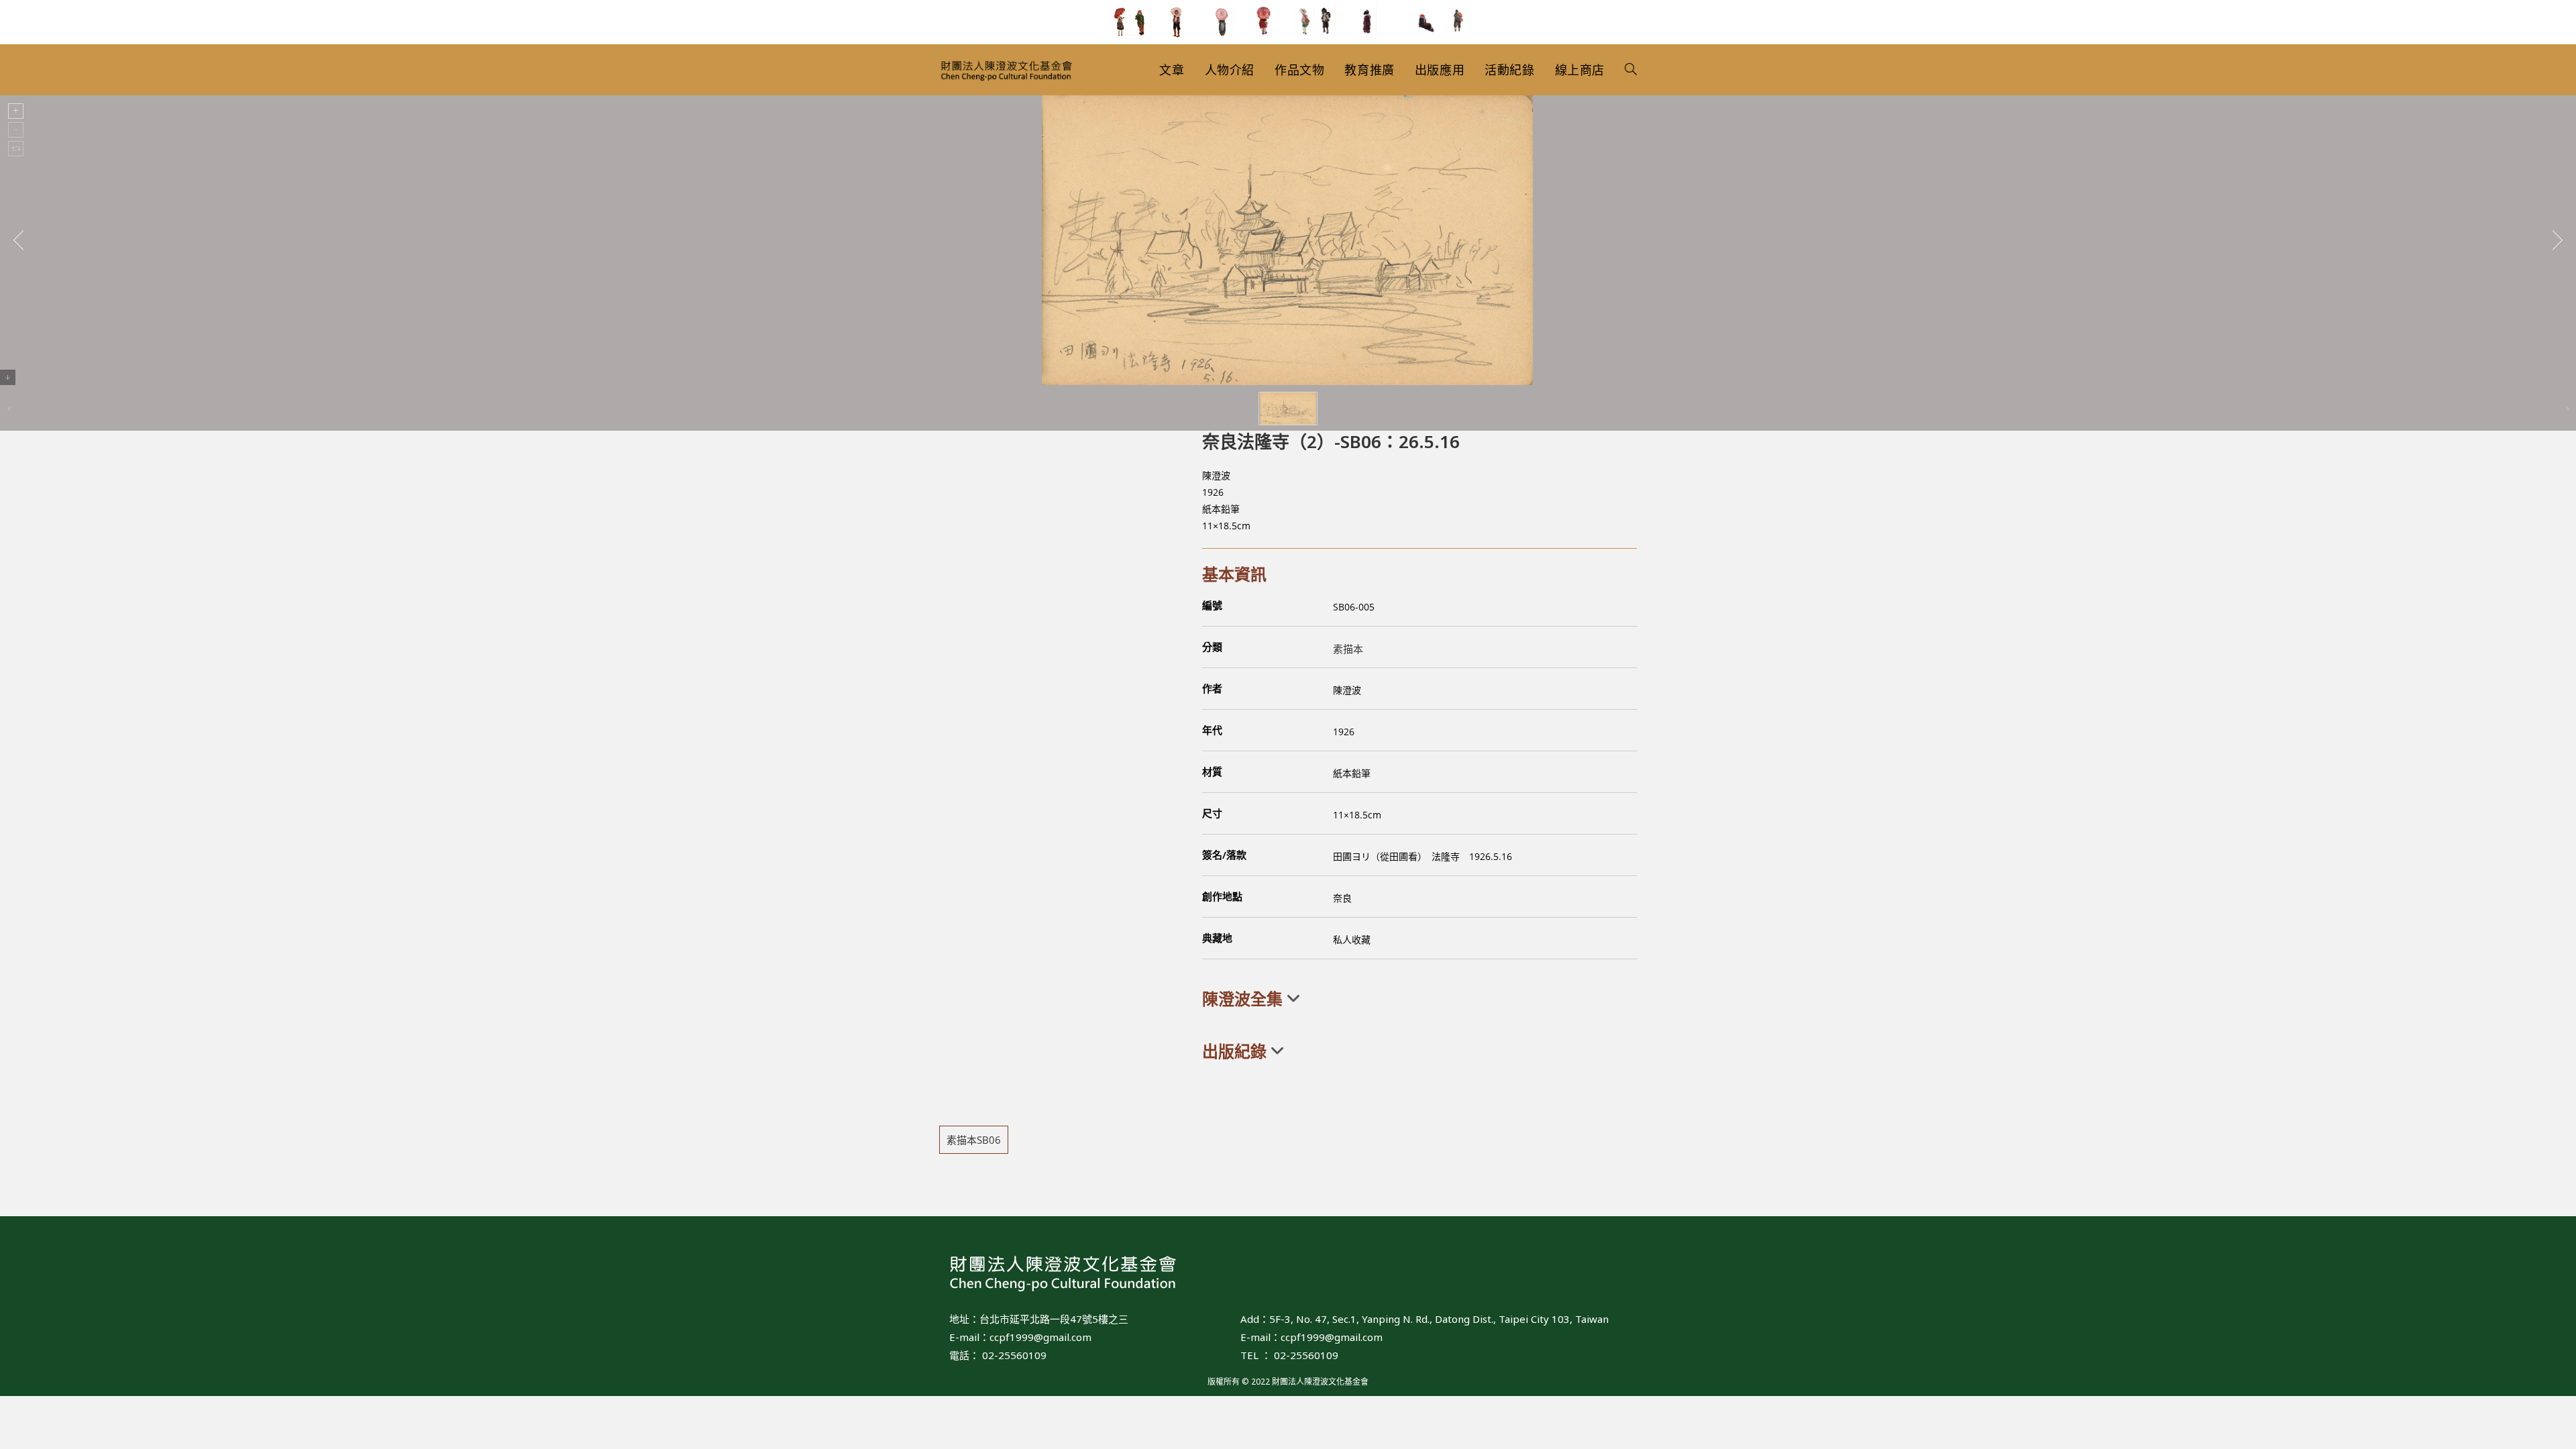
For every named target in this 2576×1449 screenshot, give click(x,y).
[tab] (1419, 999)
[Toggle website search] (1631, 70)
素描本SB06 (974, 1140)
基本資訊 (1234, 574)
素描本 (1348, 649)
